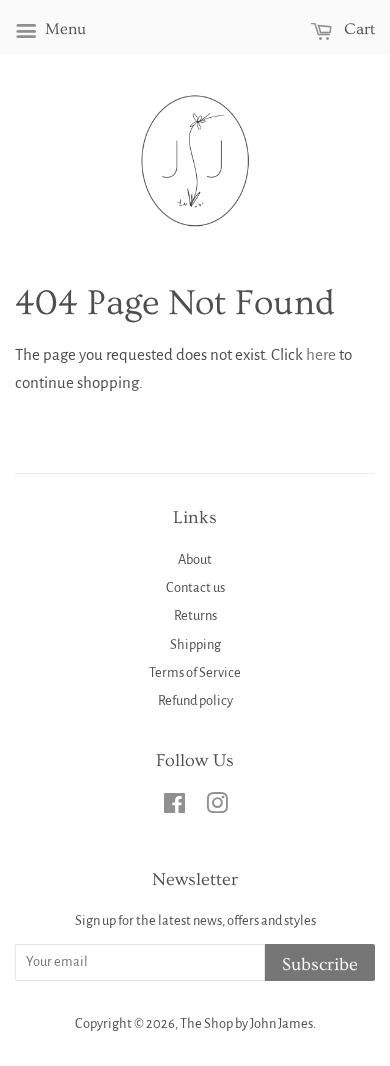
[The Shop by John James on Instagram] (217, 807)
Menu (63, 29)
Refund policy (195, 700)
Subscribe (320, 964)
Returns (195, 615)
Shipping (195, 644)
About (195, 559)
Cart (357, 29)
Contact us (195, 587)
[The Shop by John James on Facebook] (174, 807)
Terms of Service (195, 672)
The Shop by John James (246, 1023)
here (321, 354)
